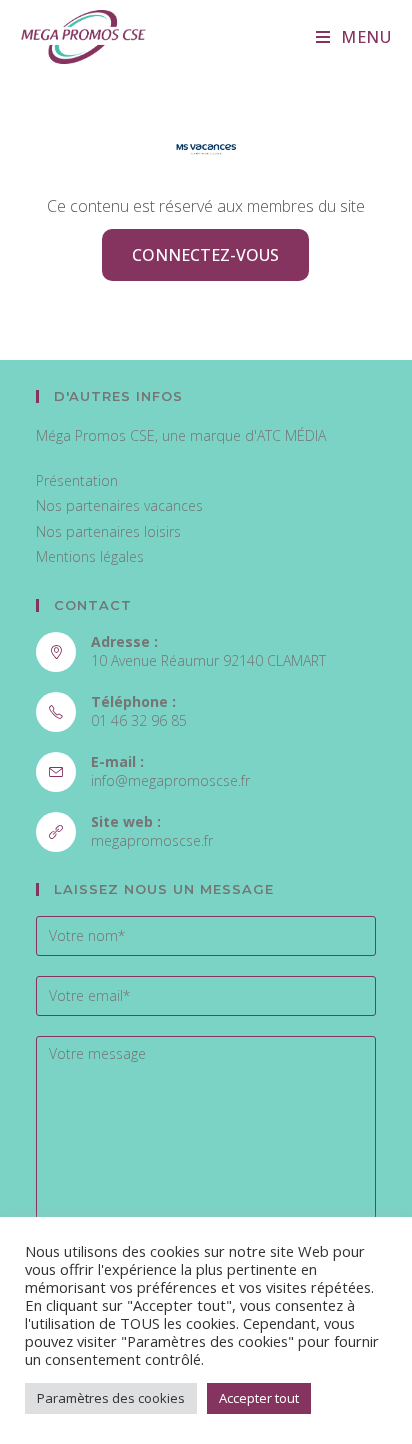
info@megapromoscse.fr (170, 780)
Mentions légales (90, 556)
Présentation (77, 480)
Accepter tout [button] (259, 1398)
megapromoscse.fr (152, 840)
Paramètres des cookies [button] (111, 1398)
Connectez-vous (205, 255)
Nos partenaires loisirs (108, 531)
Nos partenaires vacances (119, 505)
